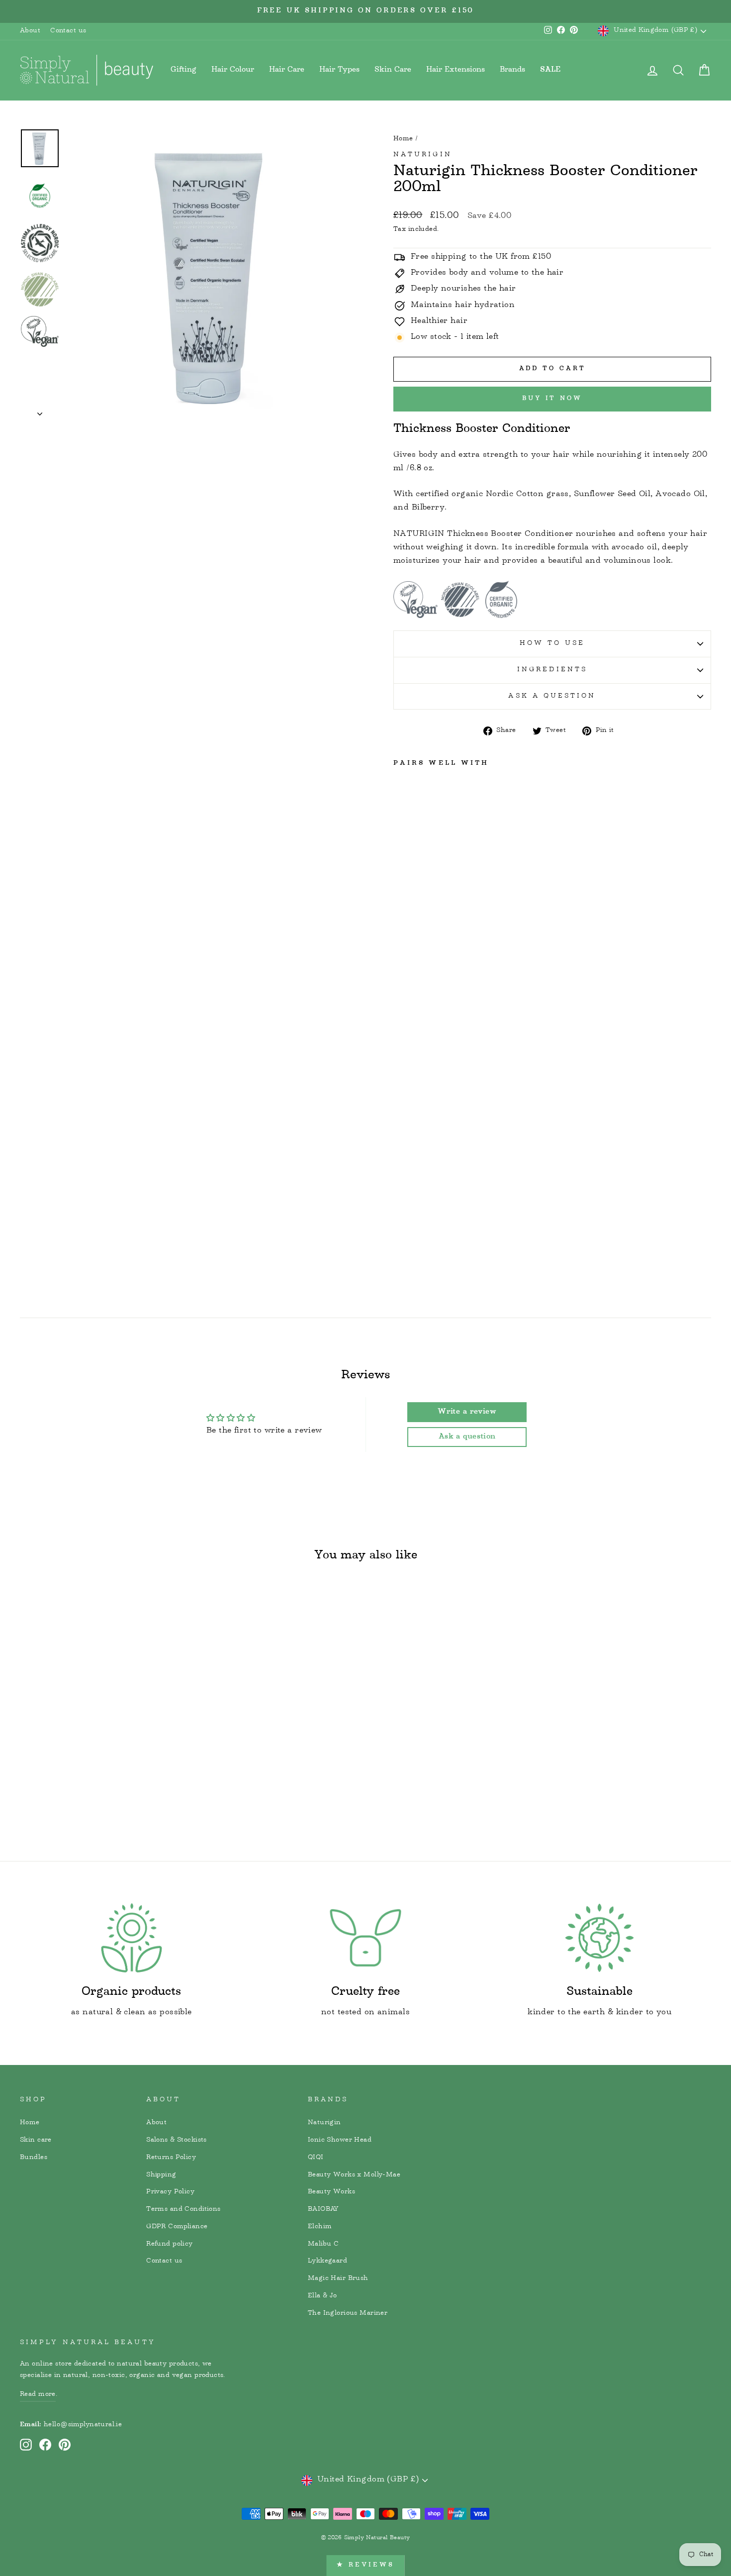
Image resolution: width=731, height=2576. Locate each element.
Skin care (36, 2140)
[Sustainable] (599, 1938)
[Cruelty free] (366, 1938)
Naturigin (423, 155)
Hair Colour (233, 70)
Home (403, 139)
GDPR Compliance (177, 2227)
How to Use (552, 643)
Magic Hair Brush (338, 2278)
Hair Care (287, 70)
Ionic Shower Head (340, 2140)
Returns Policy (171, 2158)
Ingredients (552, 670)
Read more (38, 2394)
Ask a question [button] (467, 1437)
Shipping (161, 2175)
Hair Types (339, 70)
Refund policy (170, 2244)
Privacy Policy (170, 2192)
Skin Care (393, 70)
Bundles (34, 2158)
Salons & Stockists (177, 2140)
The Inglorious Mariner (348, 2313)
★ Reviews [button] (365, 2565)
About (30, 31)
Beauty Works (331, 2192)
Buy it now (552, 399)
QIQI (316, 2158)
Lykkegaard (327, 2261)
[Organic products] (132, 1938)
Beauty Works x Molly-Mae (354, 2175)
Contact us (68, 31)
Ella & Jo (322, 2296)
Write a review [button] (467, 1412)
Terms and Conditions (183, 2209)
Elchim (320, 2227)
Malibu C (323, 2244)
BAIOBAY (323, 2209)
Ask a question (552, 696)
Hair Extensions (456, 70)
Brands (512, 70)
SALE (550, 70)
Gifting (183, 70)
